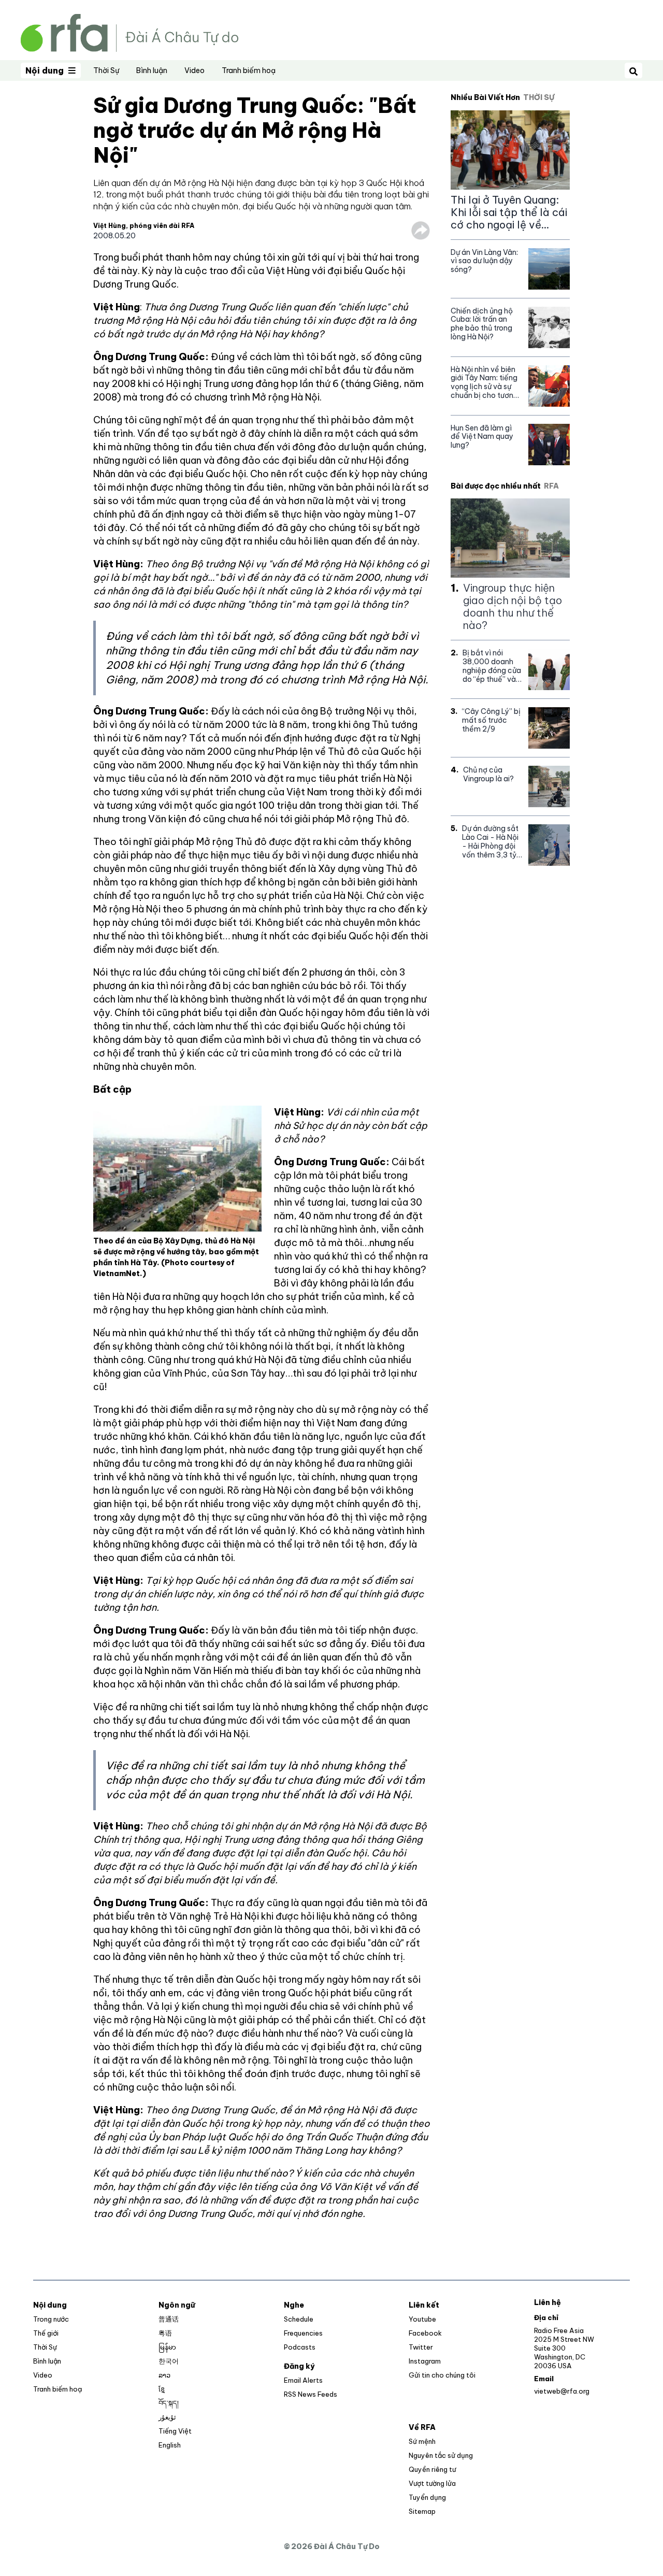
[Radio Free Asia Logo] (129, 32)
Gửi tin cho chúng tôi (442, 2375)
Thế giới (46, 2333)
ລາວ (164, 2375)
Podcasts (300, 2347)
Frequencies (303, 2333)
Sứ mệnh (422, 2441)
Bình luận (152, 70)
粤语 (165, 2333)
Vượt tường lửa (432, 2483)
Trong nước (51, 2319)
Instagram (425, 2361)
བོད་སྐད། (169, 2403)
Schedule (299, 2319)
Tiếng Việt (175, 2431)
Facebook (425, 2333)
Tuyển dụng (427, 2497)
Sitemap (422, 2511)
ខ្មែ (162, 2389)
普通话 (169, 2319)
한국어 (169, 2361)
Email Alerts (303, 2380)
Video (194, 70)
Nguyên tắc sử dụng (441, 2455)
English (170, 2445)
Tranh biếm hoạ (249, 70)
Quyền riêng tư (432, 2469)
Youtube (422, 2319)
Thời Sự (106, 70)
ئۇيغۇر (167, 2417)
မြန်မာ (167, 2347)
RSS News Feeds (311, 2394)
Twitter (421, 2347)
